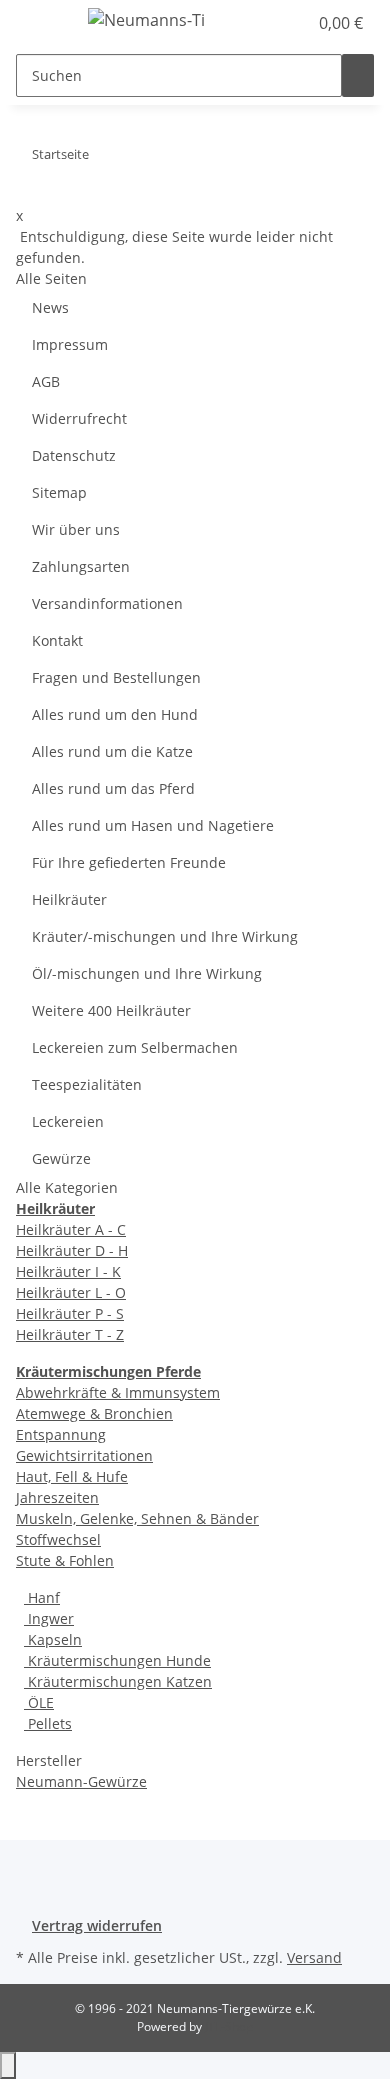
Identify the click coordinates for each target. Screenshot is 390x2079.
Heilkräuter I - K (68, 1271)
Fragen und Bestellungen (116, 677)
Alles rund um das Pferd (113, 788)
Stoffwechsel (58, 1539)
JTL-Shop (229, 2026)
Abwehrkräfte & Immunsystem (118, 1392)
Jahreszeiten (57, 1497)
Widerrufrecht (79, 418)
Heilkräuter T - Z (70, 1334)
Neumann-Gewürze (81, 1781)
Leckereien (68, 1121)
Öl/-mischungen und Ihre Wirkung (147, 973)
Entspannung (61, 1434)
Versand (314, 1957)
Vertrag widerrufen (97, 1925)
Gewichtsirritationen (84, 1455)
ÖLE (39, 1702)
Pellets (48, 1723)
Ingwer (49, 1618)
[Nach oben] (8, 2065)
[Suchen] (358, 75)
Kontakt (57, 640)
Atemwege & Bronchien (94, 1413)
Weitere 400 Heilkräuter (111, 1010)
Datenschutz (74, 455)
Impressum (70, 344)
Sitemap (59, 492)
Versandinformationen (107, 603)
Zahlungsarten (81, 566)
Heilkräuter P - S (70, 1313)
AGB (46, 381)
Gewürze (61, 1158)
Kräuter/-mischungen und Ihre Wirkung (165, 936)
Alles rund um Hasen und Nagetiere (153, 825)
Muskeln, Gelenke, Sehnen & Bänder (137, 1518)
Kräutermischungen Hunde (117, 1660)
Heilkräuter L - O (71, 1292)
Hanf (42, 1597)
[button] (270, 23)
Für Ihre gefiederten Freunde (129, 862)
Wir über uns (76, 529)
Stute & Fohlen (65, 1560)
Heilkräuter (69, 899)
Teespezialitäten (87, 1084)
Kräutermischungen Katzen (118, 1681)
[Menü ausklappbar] (41, 23)
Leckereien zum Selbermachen (135, 1047)
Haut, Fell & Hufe (72, 1476)
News (50, 307)
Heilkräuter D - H (72, 1250)
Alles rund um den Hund (115, 714)
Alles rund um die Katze (112, 751)
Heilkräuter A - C (71, 1229)
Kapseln (53, 1639)
